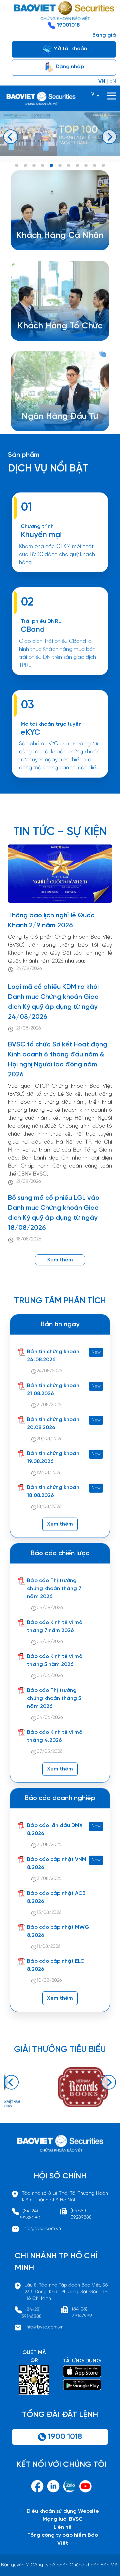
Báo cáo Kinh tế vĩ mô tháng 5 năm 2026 (55, 1660)
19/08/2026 (49, 1473)
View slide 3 (34, 165)
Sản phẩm (24, 455)
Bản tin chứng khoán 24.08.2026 (53, 1356)
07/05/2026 (50, 1752)
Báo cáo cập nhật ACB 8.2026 (56, 1897)
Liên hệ (63, 2527)
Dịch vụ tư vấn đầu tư (54, 337)
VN (102, 81)
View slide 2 (25, 165)
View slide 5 (51, 165)
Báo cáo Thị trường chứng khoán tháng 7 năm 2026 (54, 1589)
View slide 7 (69, 165)
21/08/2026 (29, 1028)
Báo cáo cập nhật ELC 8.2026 (56, 1965)
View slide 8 (77, 165)
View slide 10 (95, 165)
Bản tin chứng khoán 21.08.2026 (53, 1390)
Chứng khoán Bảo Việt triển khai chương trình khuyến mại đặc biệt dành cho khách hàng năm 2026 (60, 575)
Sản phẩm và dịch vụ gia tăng (65, 329)
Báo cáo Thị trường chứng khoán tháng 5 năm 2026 (54, 1698)
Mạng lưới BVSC (63, 2519)
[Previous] (11, 137)
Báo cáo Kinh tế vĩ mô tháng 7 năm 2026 (55, 1627)
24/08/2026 (29, 969)
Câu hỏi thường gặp (57, 428)
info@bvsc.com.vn (42, 2229)
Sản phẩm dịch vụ (54, 412)
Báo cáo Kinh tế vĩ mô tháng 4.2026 (55, 1736)
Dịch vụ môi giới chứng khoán (58, 247)
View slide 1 (17, 165)
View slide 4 (43, 165)
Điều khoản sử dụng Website (63, 2511)
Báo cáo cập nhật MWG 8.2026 (58, 1931)
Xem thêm (60, 678)
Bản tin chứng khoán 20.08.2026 (53, 1424)
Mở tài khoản (69, 49)
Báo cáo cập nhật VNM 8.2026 (57, 1863)
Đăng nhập (69, 67)
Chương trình (37, 527)
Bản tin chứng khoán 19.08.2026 (53, 1458)
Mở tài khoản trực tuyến (51, 724)
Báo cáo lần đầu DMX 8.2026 (55, 1830)
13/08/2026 (49, 1913)
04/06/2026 (50, 1718)
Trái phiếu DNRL (41, 621)
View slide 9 (86, 165)
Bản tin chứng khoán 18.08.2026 (53, 1491)
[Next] (109, 137)
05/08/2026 (50, 1608)
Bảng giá (104, 35)
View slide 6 (60, 165)
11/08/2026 (49, 1947)
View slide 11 (103, 165)
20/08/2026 (50, 1439)
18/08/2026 (29, 1239)
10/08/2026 (49, 1981)
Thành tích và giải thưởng (63, 420)
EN (113, 81)
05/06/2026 (50, 1676)
